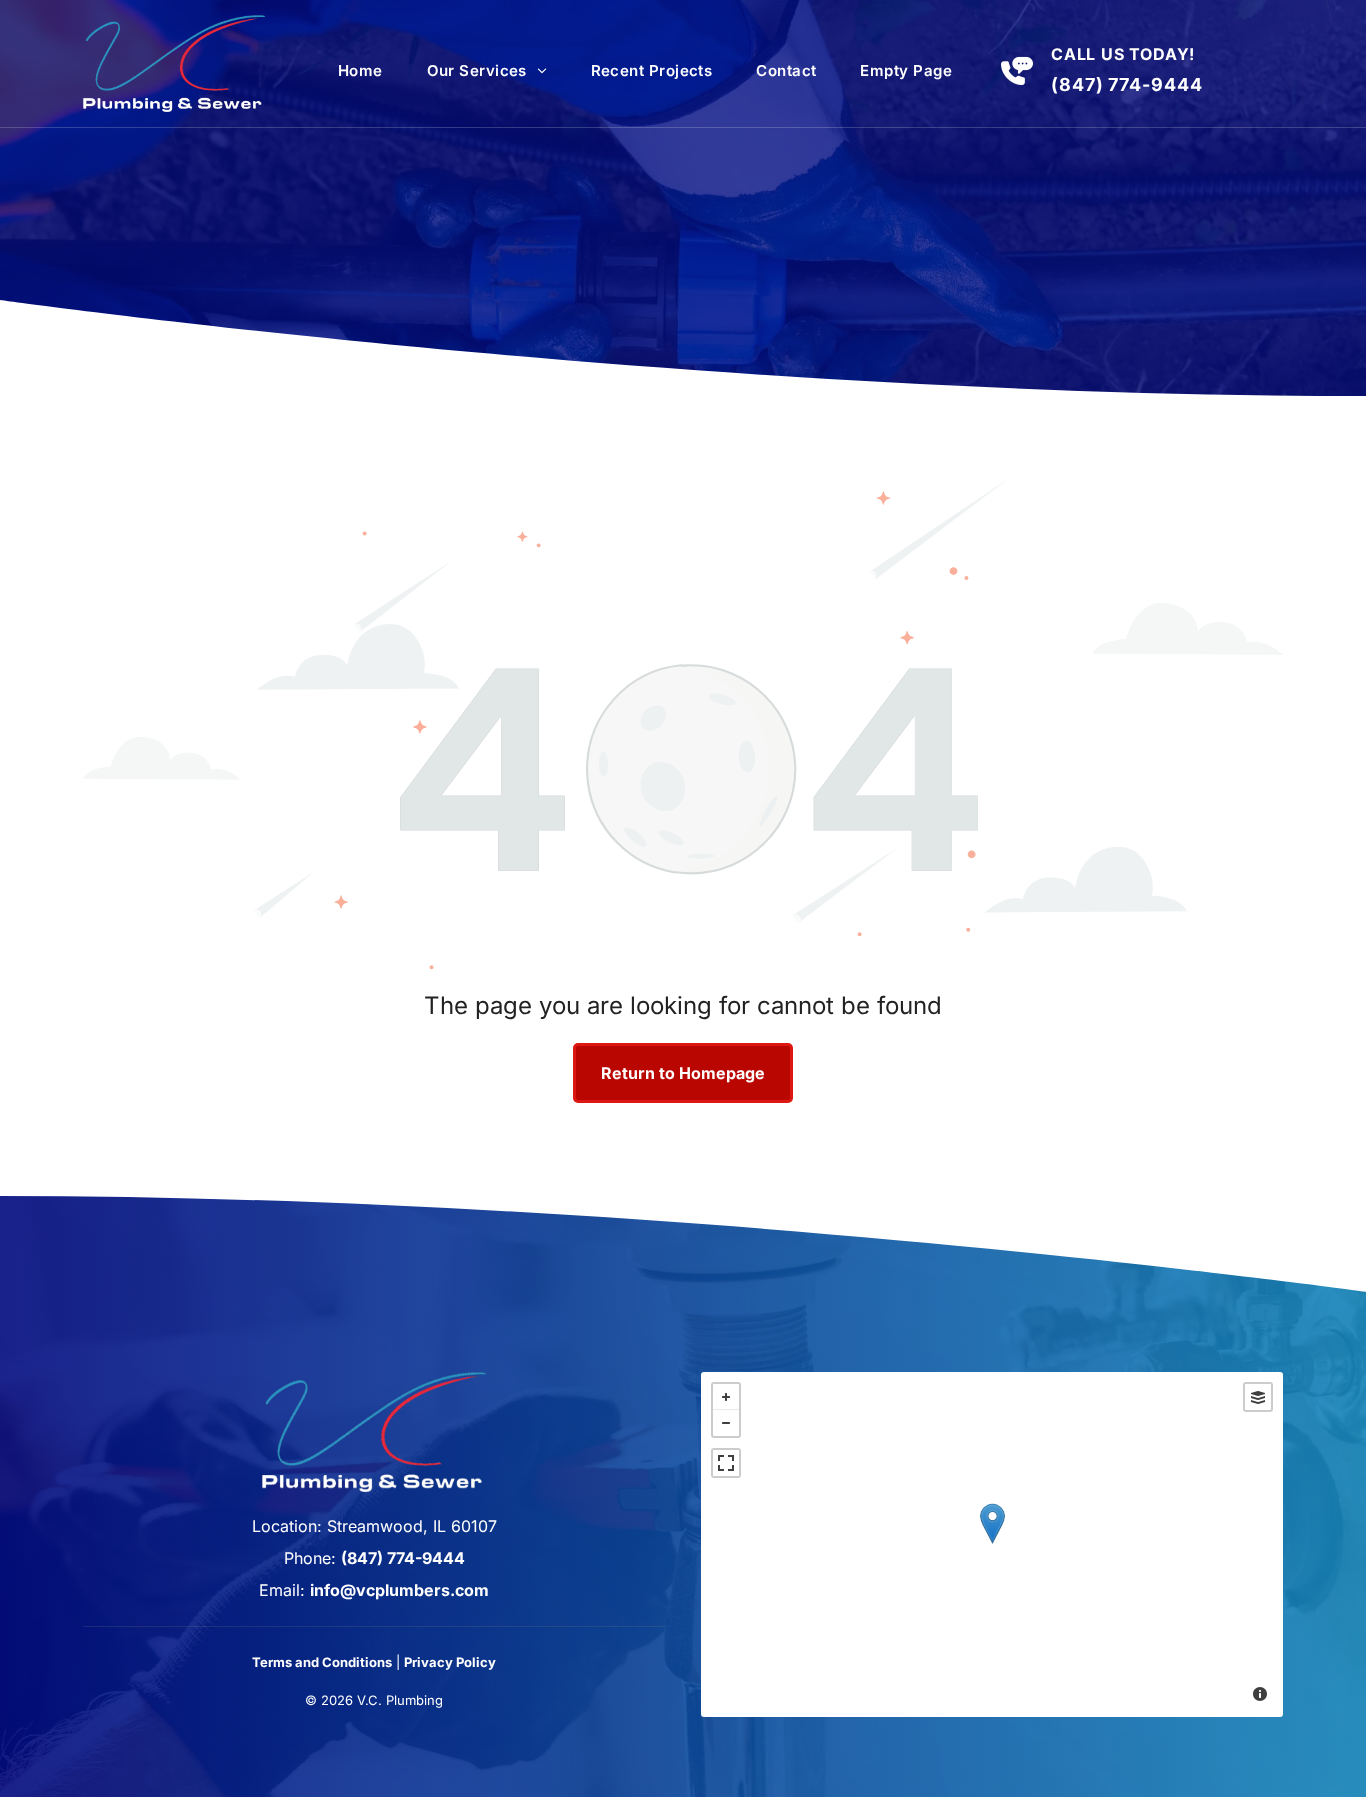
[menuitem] (360, 71)
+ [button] (726, 1397)
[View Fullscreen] (726, 1463)
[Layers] (1258, 1397)
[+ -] (992, 1544)
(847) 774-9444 (1127, 84)
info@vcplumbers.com (399, 1590)
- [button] (726, 1423)
